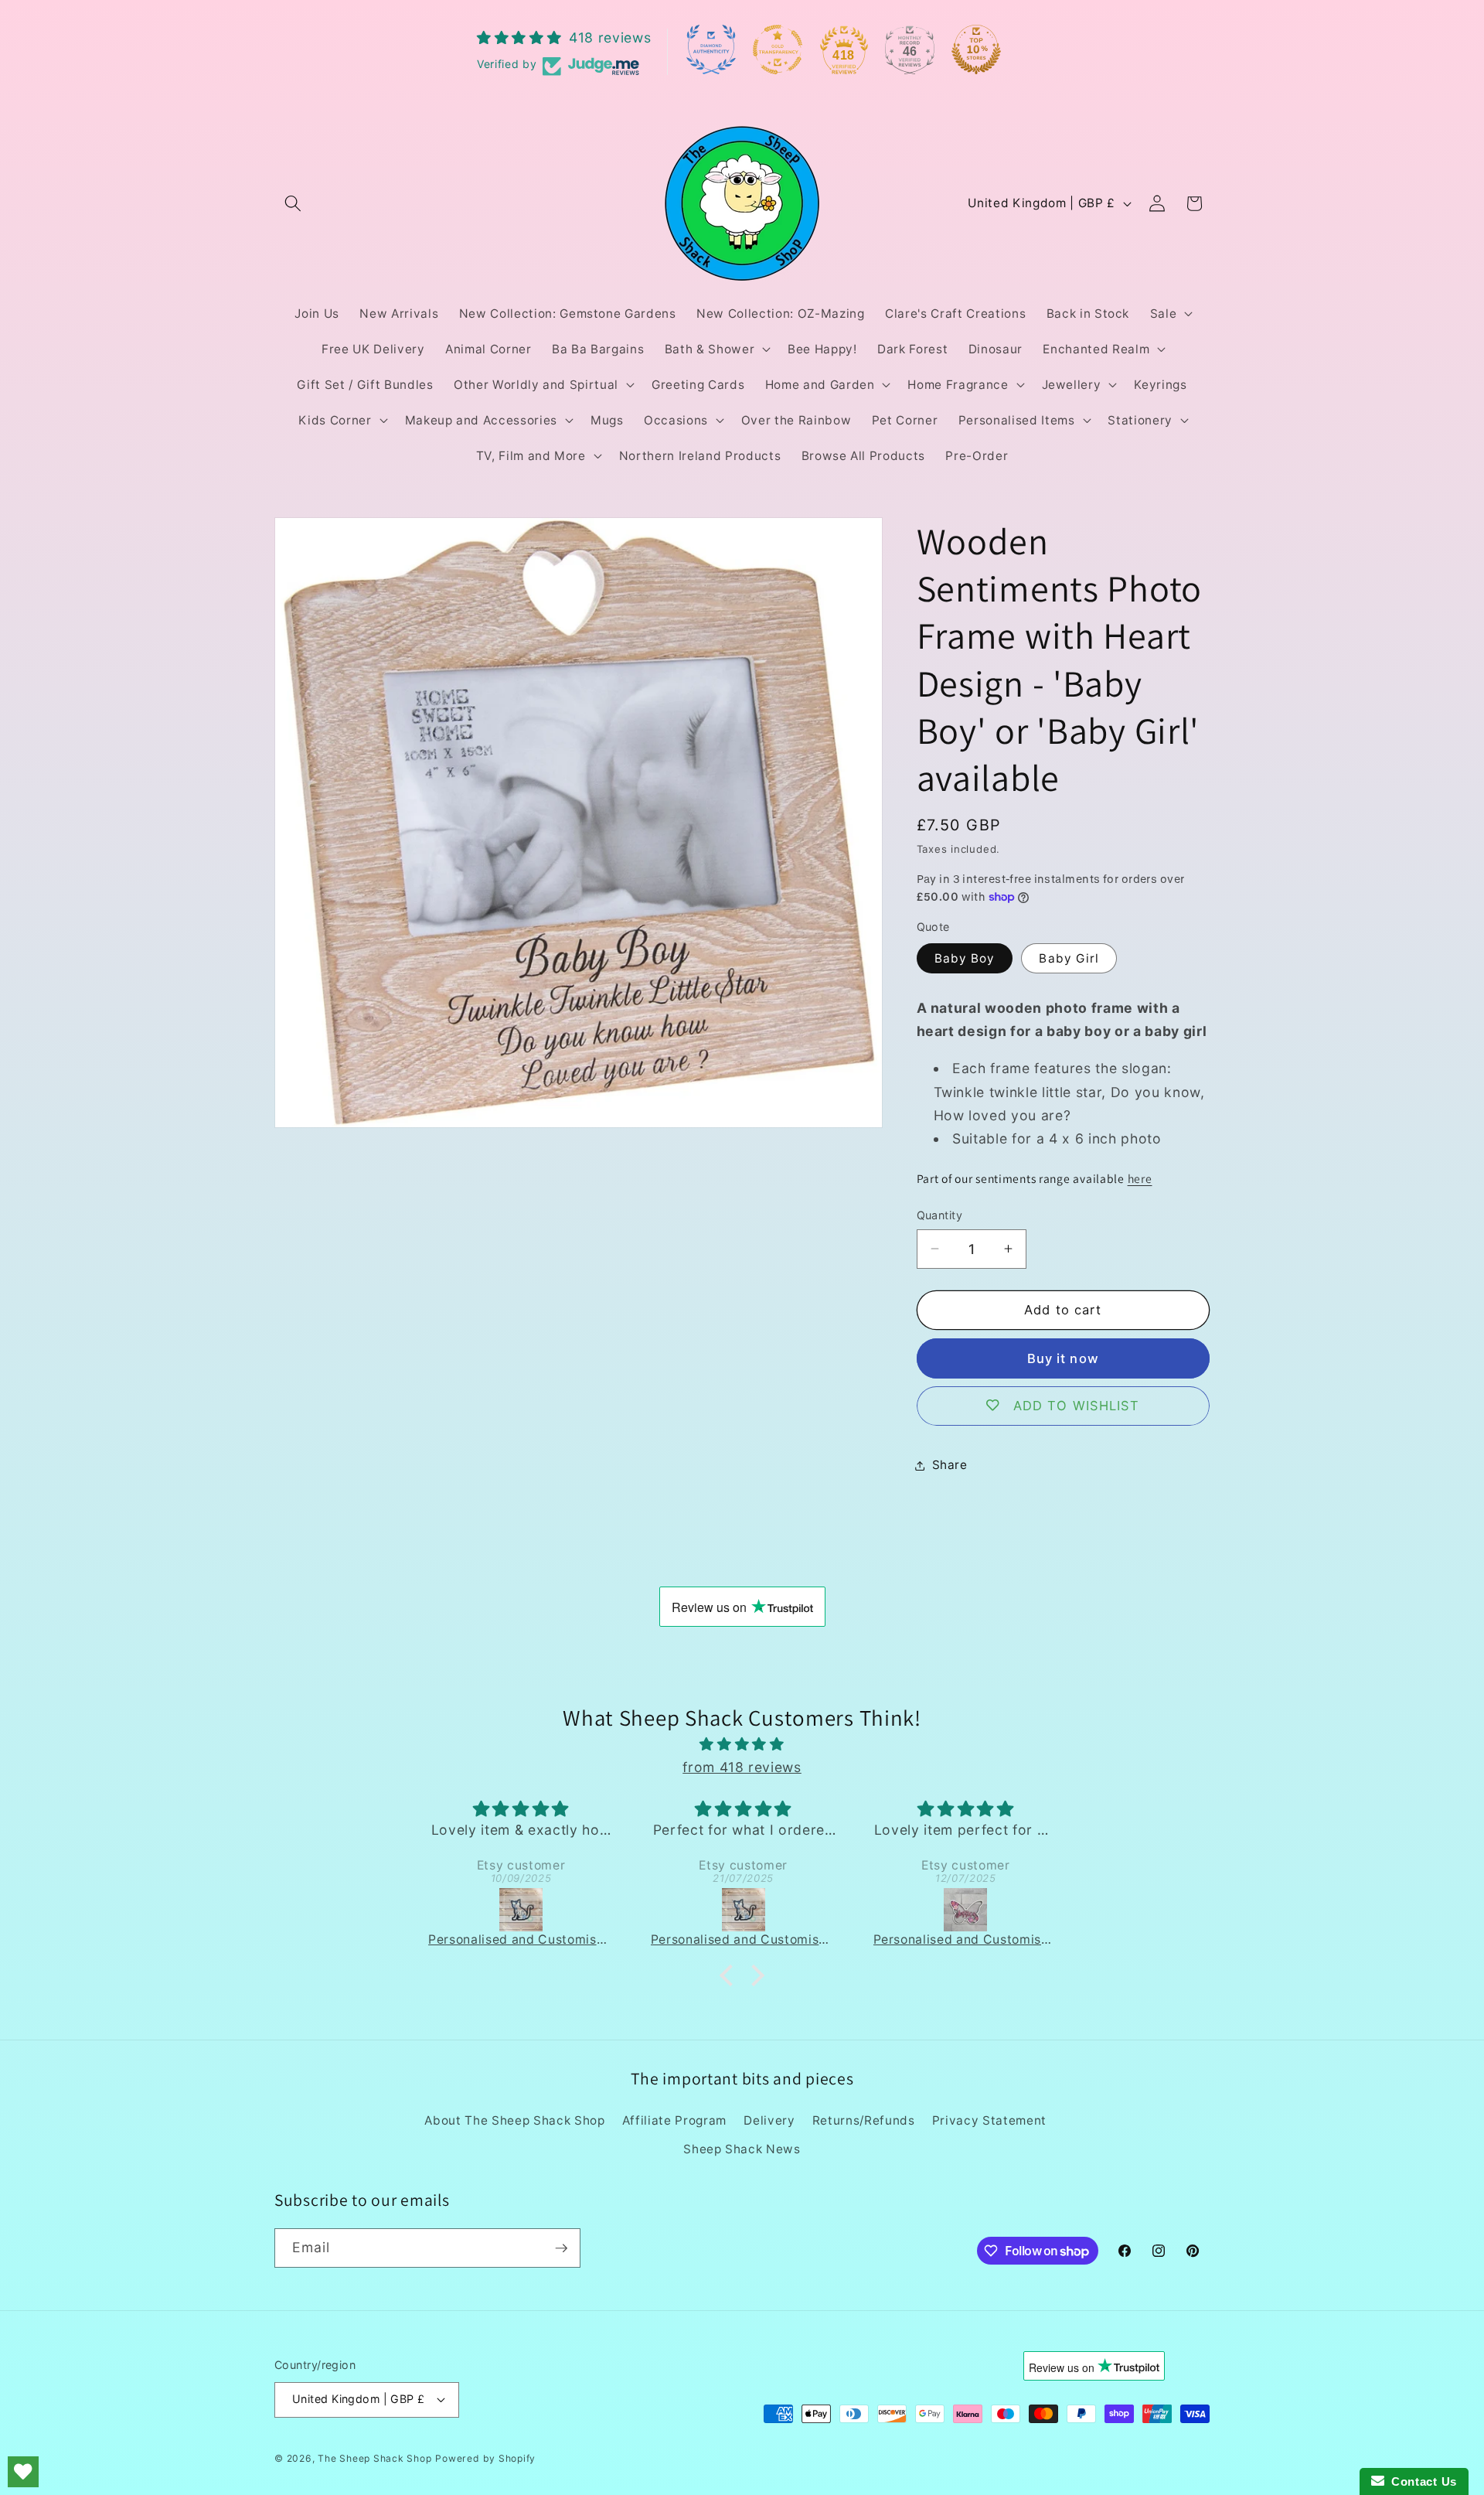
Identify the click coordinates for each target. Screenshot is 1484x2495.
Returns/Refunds (864, 2120)
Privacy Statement (989, 2120)
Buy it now (1063, 1358)
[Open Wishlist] (23, 2472)
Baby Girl (1069, 958)
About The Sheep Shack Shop (514, 2120)
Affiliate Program (674, 2120)
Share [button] (950, 1465)
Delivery (769, 2120)
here (1140, 1178)
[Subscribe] (561, 2248)
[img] (742, 1744)
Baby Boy (965, 958)
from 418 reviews (742, 1767)
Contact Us (1421, 2481)
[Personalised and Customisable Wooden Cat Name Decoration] (527, 1910)
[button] (293, 203)
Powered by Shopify (485, 2458)
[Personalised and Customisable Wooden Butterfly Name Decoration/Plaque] (750, 1910)
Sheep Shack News (742, 2149)
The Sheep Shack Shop (374, 2458)
